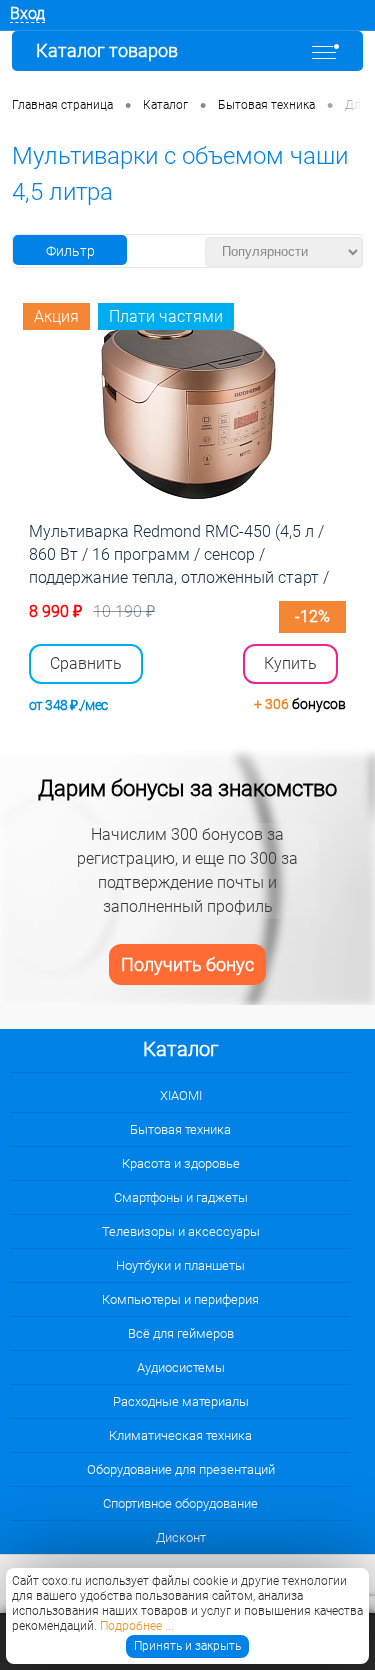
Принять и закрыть (187, 1646)
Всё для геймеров (181, 1333)
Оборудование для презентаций (181, 1469)
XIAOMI (181, 1095)
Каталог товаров (107, 50)
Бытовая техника (180, 1129)
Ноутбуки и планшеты (180, 1265)
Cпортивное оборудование (180, 1503)
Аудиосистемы (181, 1367)
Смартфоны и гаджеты (181, 1197)
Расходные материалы (181, 1401)
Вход (27, 13)
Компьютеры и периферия (180, 1299)
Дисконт (181, 1537)
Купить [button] (290, 663)
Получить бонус (187, 964)
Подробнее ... (137, 1626)
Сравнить (86, 664)
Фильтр (70, 251)
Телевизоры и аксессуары (181, 1231)
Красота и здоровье (181, 1163)
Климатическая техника (180, 1435)
